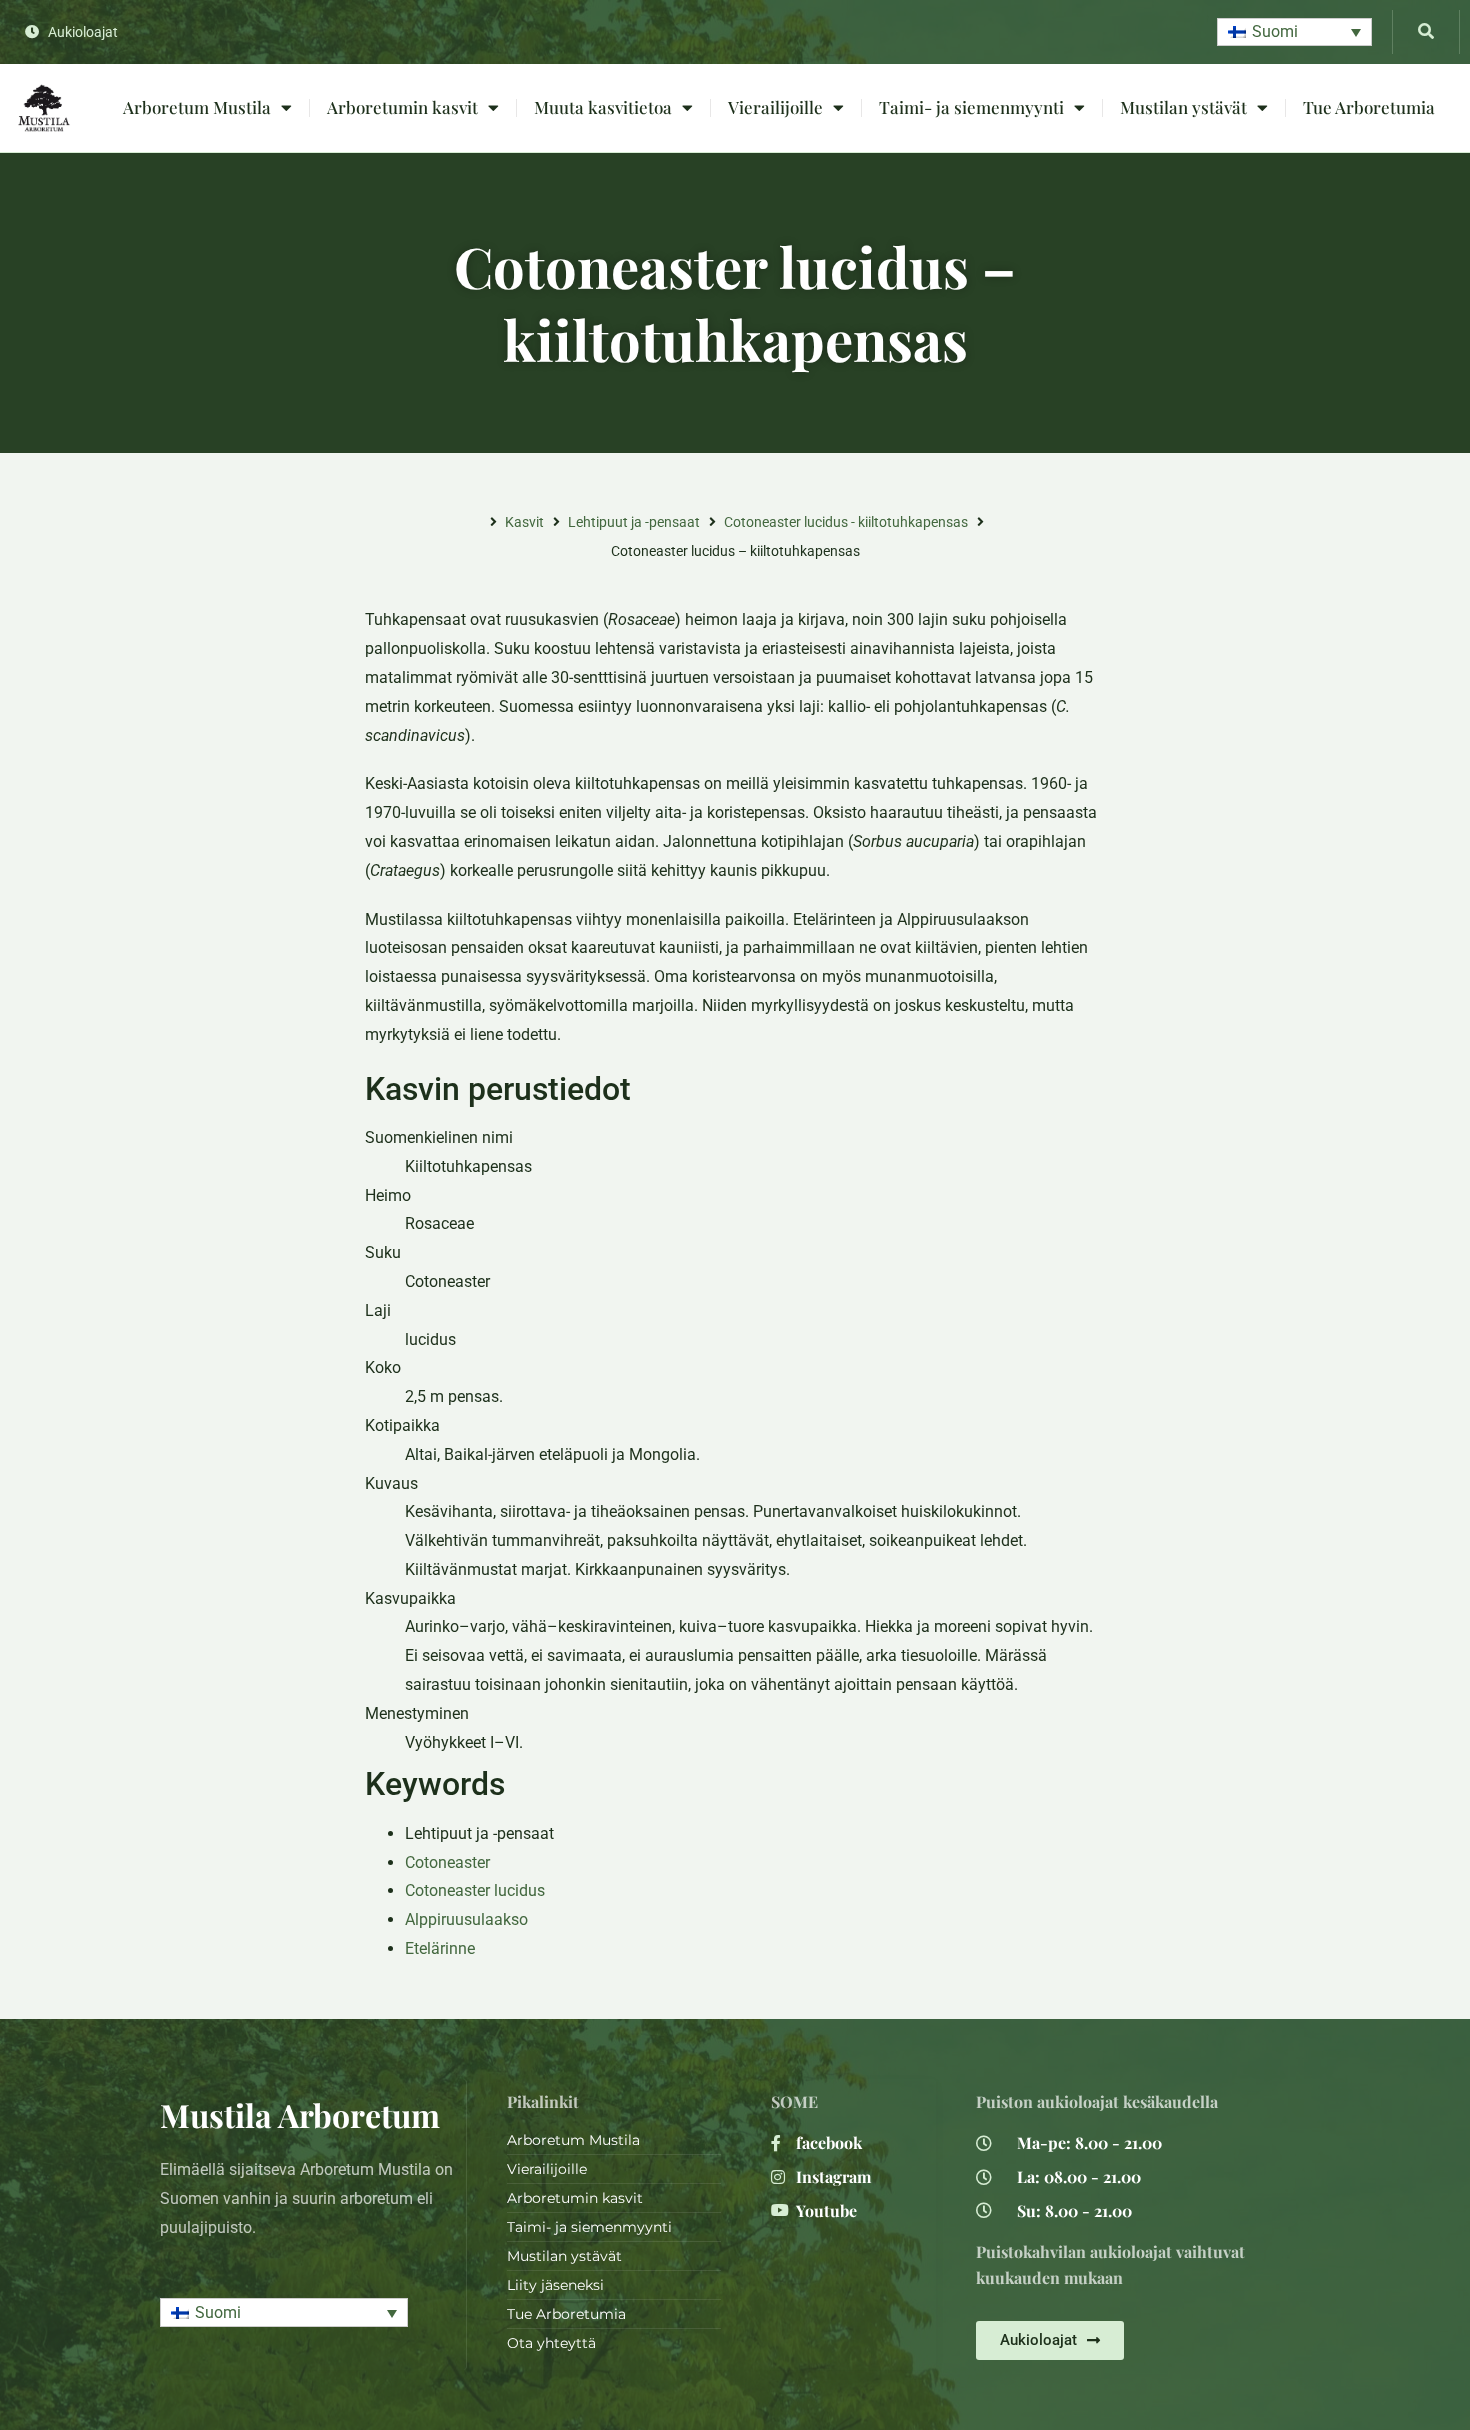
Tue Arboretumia (1369, 107)
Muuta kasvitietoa (603, 107)
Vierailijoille (775, 107)
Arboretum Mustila (197, 107)
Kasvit (524, 522)
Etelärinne (440, 1948)
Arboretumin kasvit (402, 107)
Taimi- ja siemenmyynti (971, 107)
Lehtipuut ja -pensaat (634, 522)
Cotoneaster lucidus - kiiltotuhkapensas (846, 522)
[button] (1294, 32)
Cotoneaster (447, 1862)
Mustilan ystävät (1183, 107)
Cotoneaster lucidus (475, 1890)
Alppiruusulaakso (466, 1919)
